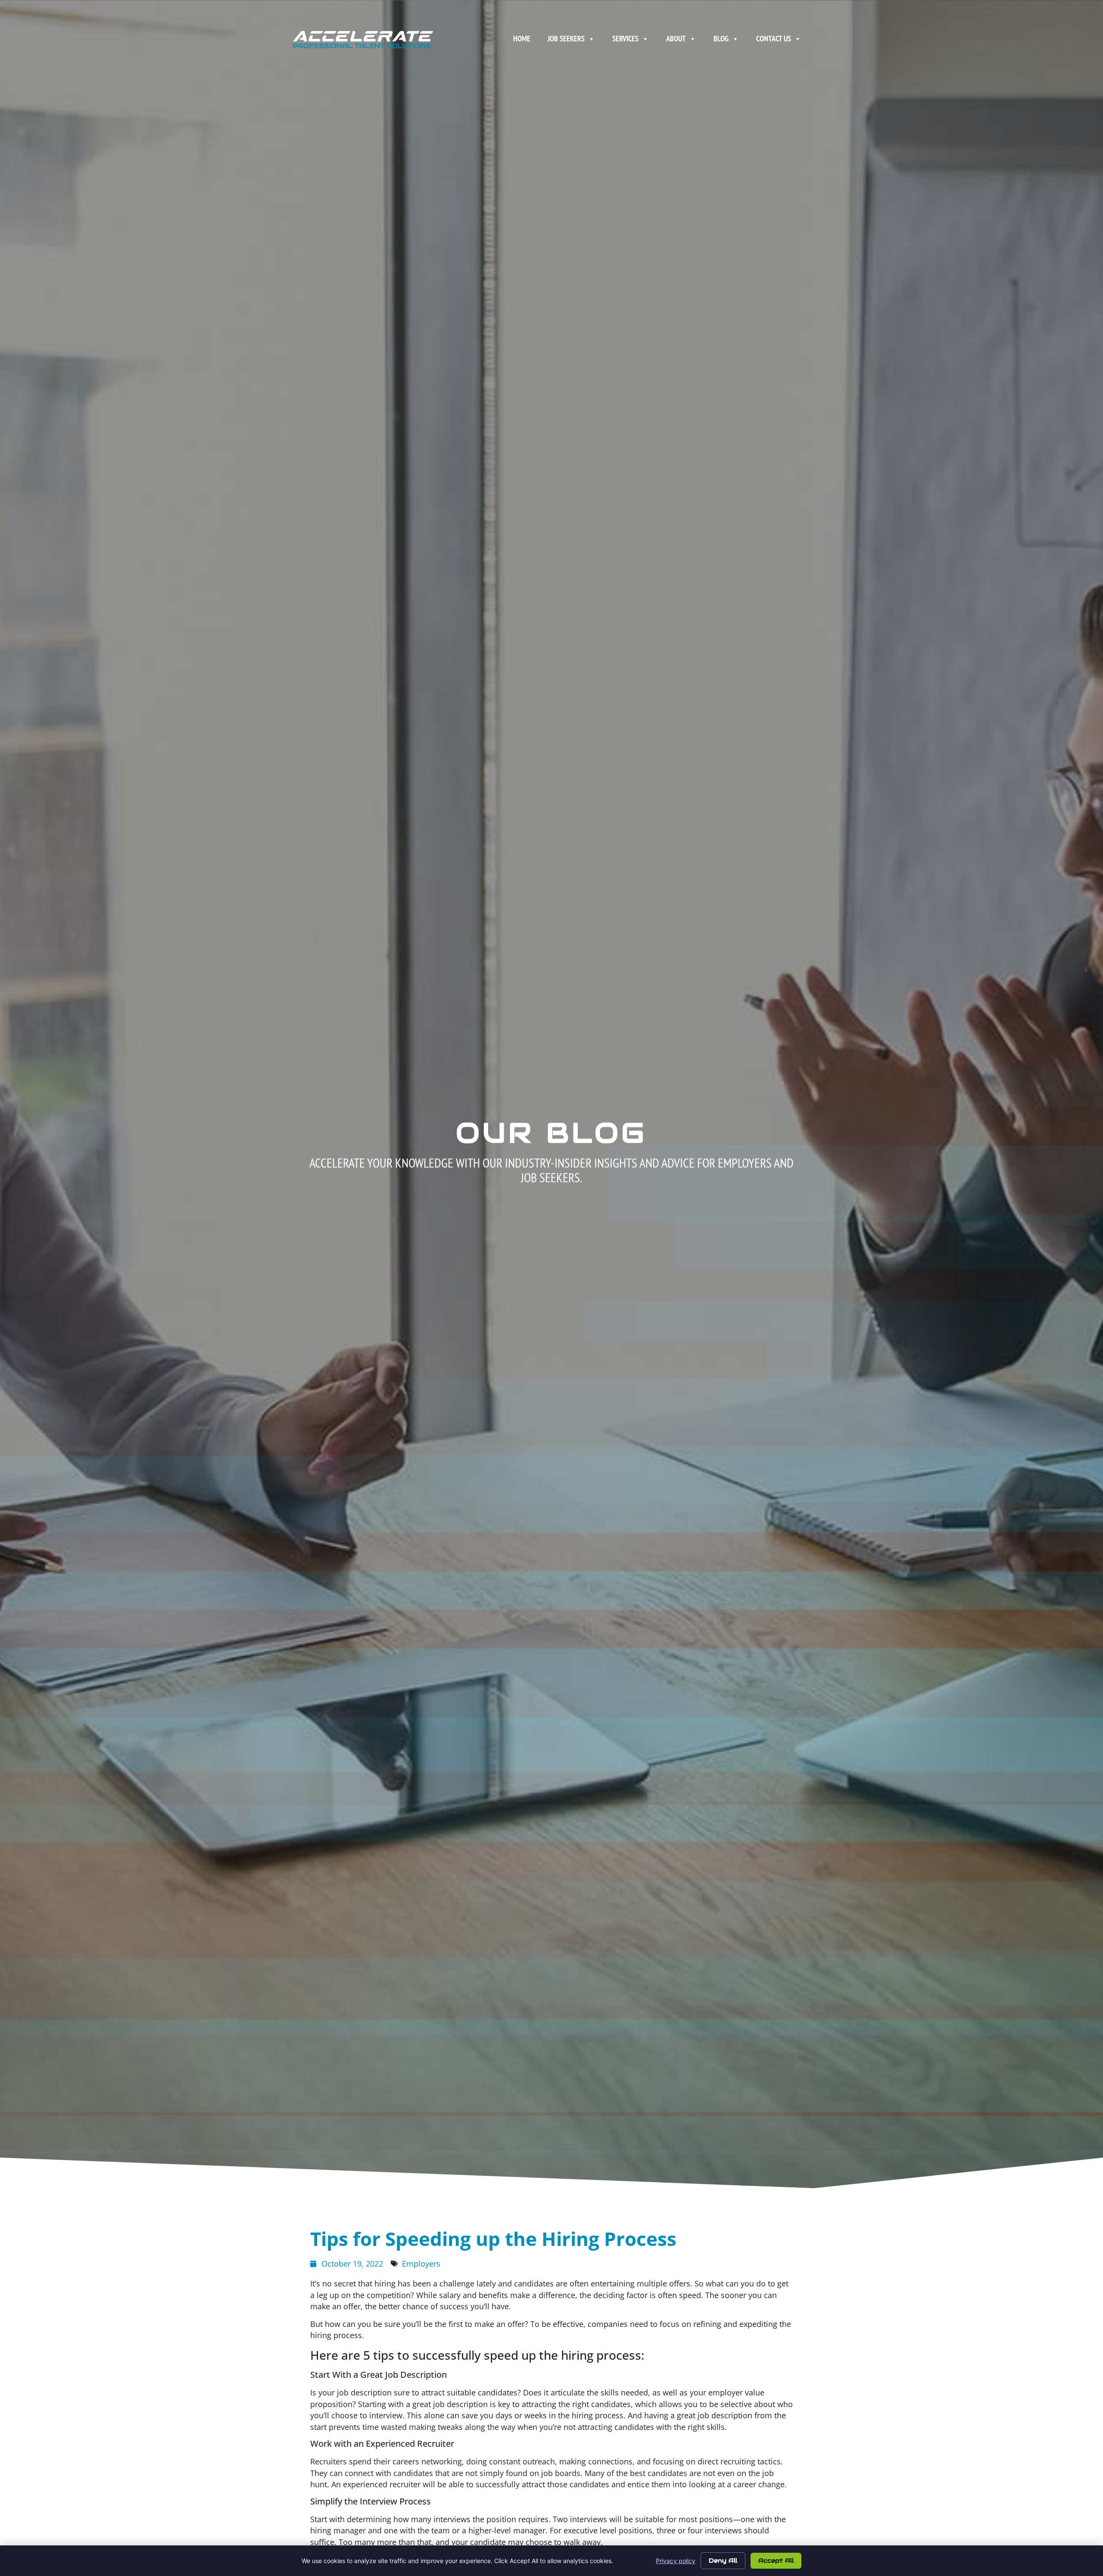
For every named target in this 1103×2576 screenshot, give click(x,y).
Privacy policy (676, 2561)
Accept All (776, 2560)
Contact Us (774, 39)
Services (625, 39)
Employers (421, 2264)
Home (522, 39)
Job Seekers (566, 39)
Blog (721, 39)
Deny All (723, 2560)
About (676, 39)
